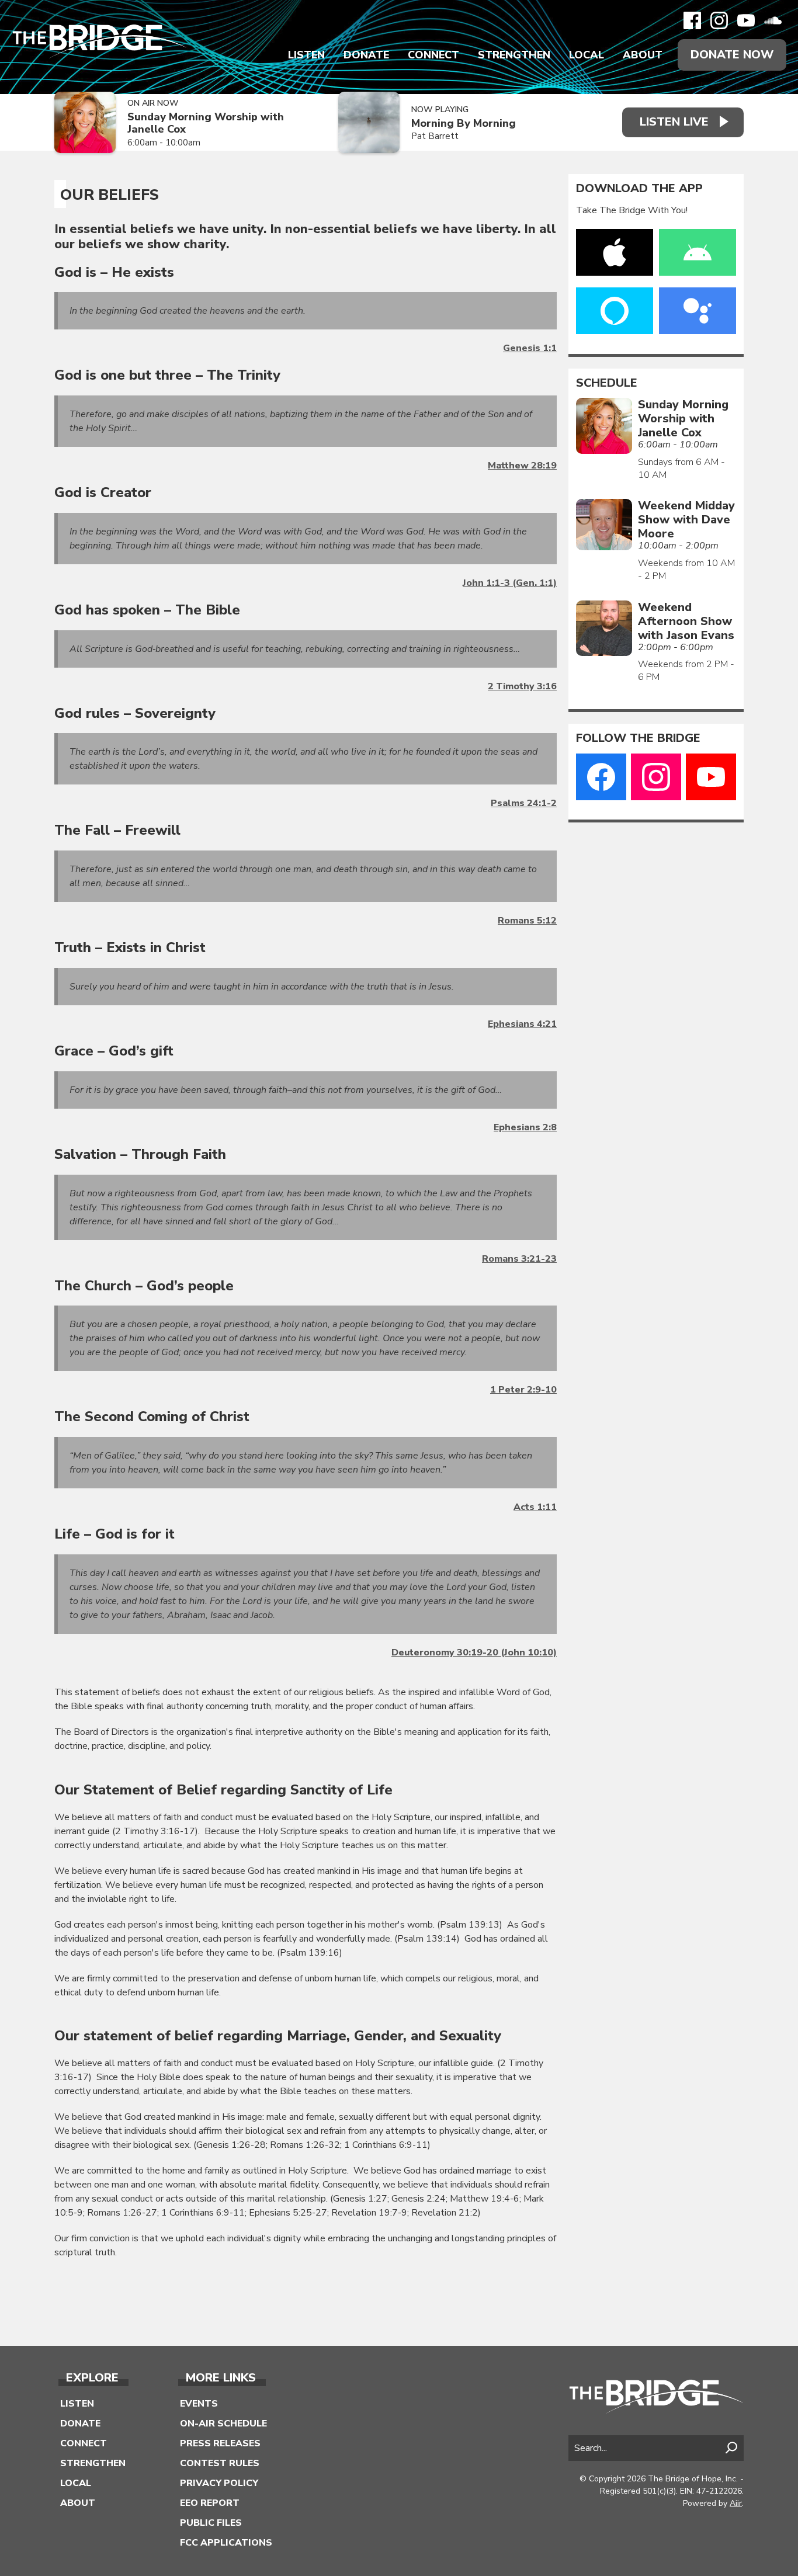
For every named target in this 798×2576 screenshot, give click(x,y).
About (643, 55)
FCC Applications (226, 2543)
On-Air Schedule (223, 2424)
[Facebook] (692, 20)
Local (587, 55)
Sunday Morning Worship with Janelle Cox (206, 123)
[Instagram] (719, 20)
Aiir (736, 2503)
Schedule (607, 383)
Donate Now (732, 55)
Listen (306, 55)
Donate (366, 55)
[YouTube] (746, 20)
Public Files (211, 2523)
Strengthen (514, 55)
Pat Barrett (435, 136)
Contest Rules (220, 2463)
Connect (433, 55)
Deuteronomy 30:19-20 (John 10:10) (474, 1652)
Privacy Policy (219, 2483)
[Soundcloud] (773, 20)
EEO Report (210, 2503)
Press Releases (220, 2443)
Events (199, 2404)
